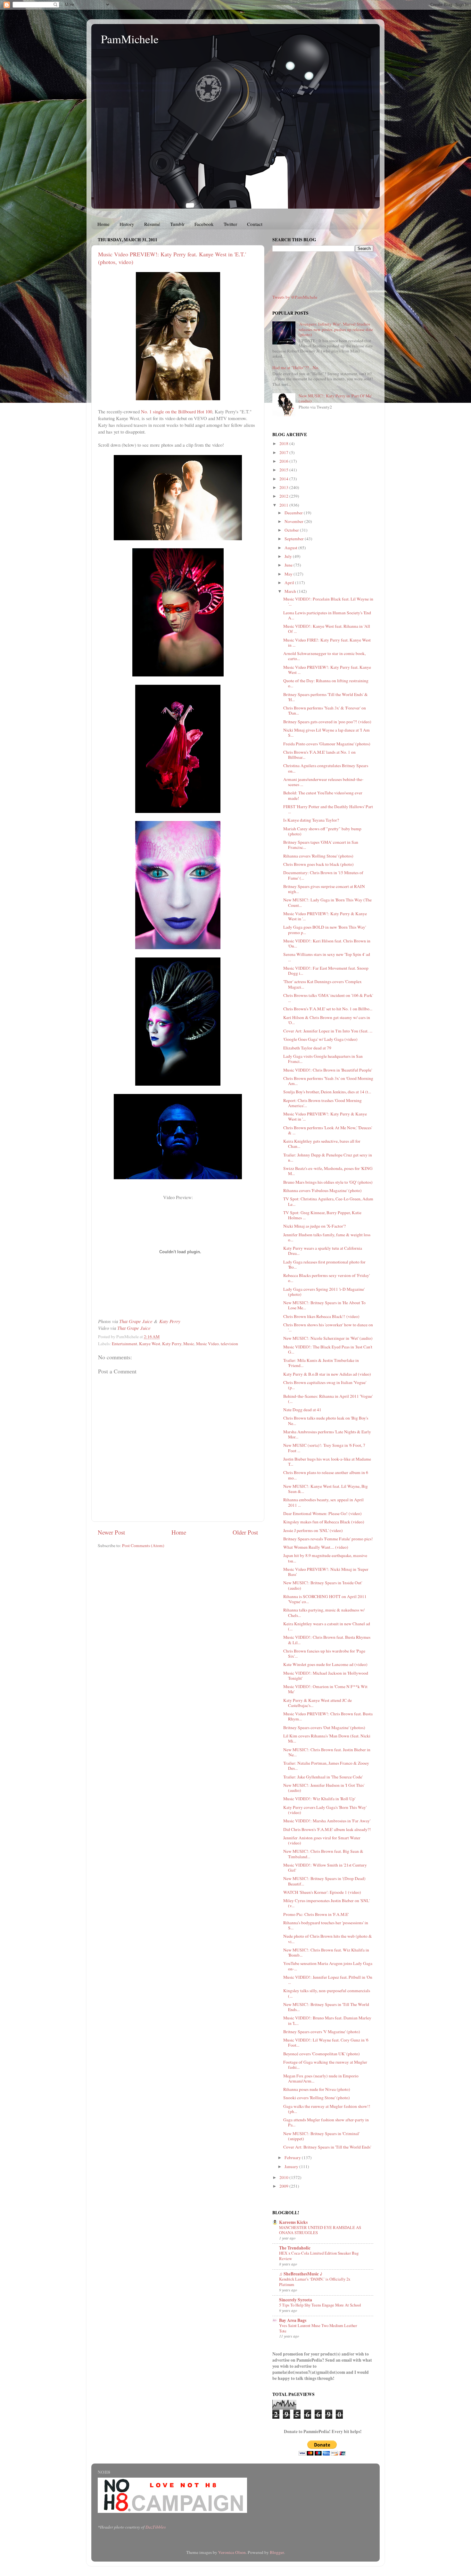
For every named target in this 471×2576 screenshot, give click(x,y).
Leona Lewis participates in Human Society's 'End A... (327, 615)
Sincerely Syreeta (296, 2300)
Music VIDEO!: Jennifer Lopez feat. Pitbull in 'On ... (328, 1980)
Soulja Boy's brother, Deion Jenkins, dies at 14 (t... (327, 1092)
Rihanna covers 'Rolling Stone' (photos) (318, 856)
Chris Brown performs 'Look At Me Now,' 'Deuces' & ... (328, 1130)
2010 (284, 2177)
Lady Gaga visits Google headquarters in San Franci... (323, 1059)
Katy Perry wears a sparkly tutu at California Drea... (323, 1251)
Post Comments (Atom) (143, 1545)
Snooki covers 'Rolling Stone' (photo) (317, 2098)
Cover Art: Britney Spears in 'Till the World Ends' (327, 2147)
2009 (284, 2186)
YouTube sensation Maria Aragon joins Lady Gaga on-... (328, 1966)
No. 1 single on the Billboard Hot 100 (177, 411)
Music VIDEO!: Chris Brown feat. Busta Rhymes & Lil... (327, 1640)
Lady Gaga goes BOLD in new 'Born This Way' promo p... (325, 930)
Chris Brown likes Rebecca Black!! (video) (321, 1316)
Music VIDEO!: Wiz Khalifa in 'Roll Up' (319, 1799)
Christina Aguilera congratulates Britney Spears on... (326, 768)
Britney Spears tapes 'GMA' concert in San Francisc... (321, 845)
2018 (284, 443)
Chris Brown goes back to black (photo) (318, 864)
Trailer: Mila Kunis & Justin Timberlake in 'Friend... (321, 1363)
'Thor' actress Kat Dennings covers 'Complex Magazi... (322, 984)
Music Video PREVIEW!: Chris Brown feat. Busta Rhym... (328, 1716)
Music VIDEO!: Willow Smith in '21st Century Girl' (325, 1868)
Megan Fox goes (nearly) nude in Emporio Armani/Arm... (321, 2078)
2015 (284, 470)
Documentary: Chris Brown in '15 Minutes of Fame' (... (323, 875)
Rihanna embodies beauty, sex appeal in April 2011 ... (323, 1502)
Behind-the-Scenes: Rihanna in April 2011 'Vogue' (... (328, 1399)
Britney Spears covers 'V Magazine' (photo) (322, 2032)
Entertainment (124, 1344)
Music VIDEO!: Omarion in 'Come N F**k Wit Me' (325, 1689)
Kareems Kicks (293, 2222)
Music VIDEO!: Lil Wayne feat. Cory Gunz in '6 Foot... (326, 2042)
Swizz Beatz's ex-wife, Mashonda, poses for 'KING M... (328, 1171)
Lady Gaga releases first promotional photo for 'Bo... (324, 1264)
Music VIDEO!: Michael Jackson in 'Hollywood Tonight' (326, 1676)
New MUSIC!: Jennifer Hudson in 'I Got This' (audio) (324, 1788)
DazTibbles (156, 2527)
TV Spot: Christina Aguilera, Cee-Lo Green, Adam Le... (328, 1201)
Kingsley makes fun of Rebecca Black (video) (324, 1522)
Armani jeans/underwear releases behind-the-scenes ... (323, 782)
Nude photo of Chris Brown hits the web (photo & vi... (328, 1939)
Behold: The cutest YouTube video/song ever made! (323, 795)
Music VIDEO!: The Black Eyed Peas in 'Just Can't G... (328, 1349)
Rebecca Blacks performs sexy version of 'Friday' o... (326, 1278)
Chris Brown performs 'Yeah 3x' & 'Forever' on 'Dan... (325, 710)
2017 (284, 452)
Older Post (245, 1532)
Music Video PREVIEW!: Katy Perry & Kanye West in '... (325, 916)
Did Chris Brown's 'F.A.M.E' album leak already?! (327, 1829)
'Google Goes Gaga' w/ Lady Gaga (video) (320, 1039)
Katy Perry (170, 1321)
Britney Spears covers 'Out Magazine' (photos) (324, 1727)
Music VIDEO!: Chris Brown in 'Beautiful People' (328, 1070)
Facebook (204, 224)
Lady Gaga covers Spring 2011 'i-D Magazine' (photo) (324, 1292)
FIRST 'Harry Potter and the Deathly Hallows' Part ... (328, 809)
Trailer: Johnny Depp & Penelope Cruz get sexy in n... (328, 1157)
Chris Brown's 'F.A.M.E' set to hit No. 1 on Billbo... (328, 1009)
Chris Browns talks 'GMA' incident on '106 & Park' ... (328, 998)
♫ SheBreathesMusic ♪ (301, 2274)
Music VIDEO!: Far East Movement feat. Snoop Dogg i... (326, 971)
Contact (255, 224)
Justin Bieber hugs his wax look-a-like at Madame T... (327, 1462)
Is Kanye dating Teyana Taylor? (311, 820)
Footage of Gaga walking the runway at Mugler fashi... (325, 2065)
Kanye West (150, 1344)
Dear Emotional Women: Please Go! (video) (322, 1513)
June (289, 565)
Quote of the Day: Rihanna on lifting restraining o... (326, 683)
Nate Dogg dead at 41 (302, 1410)
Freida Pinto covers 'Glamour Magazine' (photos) (327, 744)
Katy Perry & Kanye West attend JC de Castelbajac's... (318, 1703)
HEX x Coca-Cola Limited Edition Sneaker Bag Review (319, 2256)
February (293, 2158)
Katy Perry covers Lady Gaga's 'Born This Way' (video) (325, 1810)
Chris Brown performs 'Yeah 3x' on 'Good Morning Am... (328, 1081)
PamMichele (130, 39)
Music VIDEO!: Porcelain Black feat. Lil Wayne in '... (328, 601)
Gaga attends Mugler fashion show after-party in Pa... (326, 2122)
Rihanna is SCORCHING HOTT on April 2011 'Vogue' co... (325, 1599)
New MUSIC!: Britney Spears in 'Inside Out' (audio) (323, 1585)
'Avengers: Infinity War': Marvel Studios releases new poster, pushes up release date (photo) (336, 329)
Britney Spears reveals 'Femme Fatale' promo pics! (328, 1539)
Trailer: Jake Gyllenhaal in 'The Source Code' (323, 1777)
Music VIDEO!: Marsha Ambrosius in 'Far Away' (327, 1821)
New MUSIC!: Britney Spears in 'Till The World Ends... (326, 2007)
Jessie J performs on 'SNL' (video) (313, 1530)
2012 (284, 496)
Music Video (207, 1344)
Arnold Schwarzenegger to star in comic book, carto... (324, 656)
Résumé (152, 224)
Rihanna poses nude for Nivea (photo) (317, 2089)
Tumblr (177, 224)
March (291, 591)
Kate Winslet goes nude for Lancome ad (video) (325, 1664)
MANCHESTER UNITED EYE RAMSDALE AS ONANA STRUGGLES (320, 2230)
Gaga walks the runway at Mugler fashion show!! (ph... (327, 2109)
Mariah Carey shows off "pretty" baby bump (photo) (322, 831)
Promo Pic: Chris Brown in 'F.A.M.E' (316, 1914)
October (292, 530)
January (292, 2166)
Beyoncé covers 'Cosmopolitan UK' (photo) (322, 2054)
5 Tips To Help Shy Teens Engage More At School (320, 2305)
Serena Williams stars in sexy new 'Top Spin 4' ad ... (327, 957)
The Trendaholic (295, 2248)
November (294, 521)
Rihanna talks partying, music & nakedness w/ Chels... (324, 1612)
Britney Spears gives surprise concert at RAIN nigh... (324, 889)
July (289, 556)
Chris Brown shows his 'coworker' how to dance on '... (328, 1327)
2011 (284, 505)
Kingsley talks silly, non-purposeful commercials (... (327, 1993)
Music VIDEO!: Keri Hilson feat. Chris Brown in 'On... (327, 943)
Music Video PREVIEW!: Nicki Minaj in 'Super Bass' (326, 1572)
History (127, 224)
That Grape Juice (136, 1321)
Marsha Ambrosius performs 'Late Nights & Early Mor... (327, 1434)
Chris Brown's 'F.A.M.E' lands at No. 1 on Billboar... (319, 755)
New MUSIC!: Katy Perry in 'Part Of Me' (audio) (335, 398)
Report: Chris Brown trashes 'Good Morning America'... (322, 1103)
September (295, 539)
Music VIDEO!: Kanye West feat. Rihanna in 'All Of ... (327, 629)
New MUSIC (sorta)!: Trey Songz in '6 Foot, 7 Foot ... (324, 1448)
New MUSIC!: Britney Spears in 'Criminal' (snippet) (321, 2136)
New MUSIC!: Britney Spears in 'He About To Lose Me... (324, 1305)
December (294, 513)
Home (103, 224)
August (291, 548)
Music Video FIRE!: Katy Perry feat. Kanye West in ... (327, 642)
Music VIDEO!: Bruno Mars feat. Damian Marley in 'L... (327, 2020)
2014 (284, 479)
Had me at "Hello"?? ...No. (296, 368)
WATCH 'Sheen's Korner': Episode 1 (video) (322, 1892)
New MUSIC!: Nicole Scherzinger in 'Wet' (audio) (328, 1338)
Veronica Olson (232, 2552)
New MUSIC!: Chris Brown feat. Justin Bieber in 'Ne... (327, 1752)
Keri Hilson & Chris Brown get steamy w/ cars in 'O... (327, 1020)
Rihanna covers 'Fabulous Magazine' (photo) (322, 1190)
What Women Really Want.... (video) (316, 1547)
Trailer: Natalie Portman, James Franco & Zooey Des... (326, 1766)
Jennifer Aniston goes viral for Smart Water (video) (322, 1840)
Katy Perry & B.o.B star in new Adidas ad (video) (327, 1374)
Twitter (230, 224)
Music (189, 1344)
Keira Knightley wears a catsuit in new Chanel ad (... (327, 1626)
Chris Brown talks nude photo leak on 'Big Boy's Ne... (326, 1421)
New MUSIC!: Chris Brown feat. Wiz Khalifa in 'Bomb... (326, 1952)
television (229, 1344)
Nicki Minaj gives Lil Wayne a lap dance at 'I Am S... (326, 733)
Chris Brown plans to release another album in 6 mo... (326, 1475)
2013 (284, 487)
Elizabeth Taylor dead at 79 (307, 1048)
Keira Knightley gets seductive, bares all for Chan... (322, 1144)
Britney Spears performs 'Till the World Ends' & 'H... (326, 697)
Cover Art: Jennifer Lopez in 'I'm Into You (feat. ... (328, 1031)
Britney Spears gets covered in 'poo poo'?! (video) (327, 722)
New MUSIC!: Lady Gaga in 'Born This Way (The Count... (327, 902)
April (290, 583)
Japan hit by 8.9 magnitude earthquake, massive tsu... (325, 1558)
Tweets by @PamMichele (295, 297)
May (289, 574)
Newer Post (111, 1532)
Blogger (277, 2552)
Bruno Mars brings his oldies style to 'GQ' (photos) (328, 1182)
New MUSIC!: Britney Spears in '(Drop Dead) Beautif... (324, 1881)
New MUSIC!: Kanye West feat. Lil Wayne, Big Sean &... (326, 1489)
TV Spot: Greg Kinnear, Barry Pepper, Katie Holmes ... (322, 1215)
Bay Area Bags (293, 2320)
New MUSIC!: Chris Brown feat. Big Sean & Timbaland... (323, 1854)
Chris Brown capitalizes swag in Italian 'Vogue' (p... (325, 1385)
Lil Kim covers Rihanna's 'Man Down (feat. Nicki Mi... (327, 1738)
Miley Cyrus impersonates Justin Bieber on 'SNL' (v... (326, 1903)
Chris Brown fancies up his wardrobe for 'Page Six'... (324, 1653)
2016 (284, 461)
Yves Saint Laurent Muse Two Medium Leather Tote (318, 2328)
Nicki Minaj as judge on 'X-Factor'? (314, 1226)
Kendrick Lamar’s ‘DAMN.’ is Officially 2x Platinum (315, 2282)
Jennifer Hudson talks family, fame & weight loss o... (327, 1237)
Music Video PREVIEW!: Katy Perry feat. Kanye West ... (327, 670)
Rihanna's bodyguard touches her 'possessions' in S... (326, 1925)
